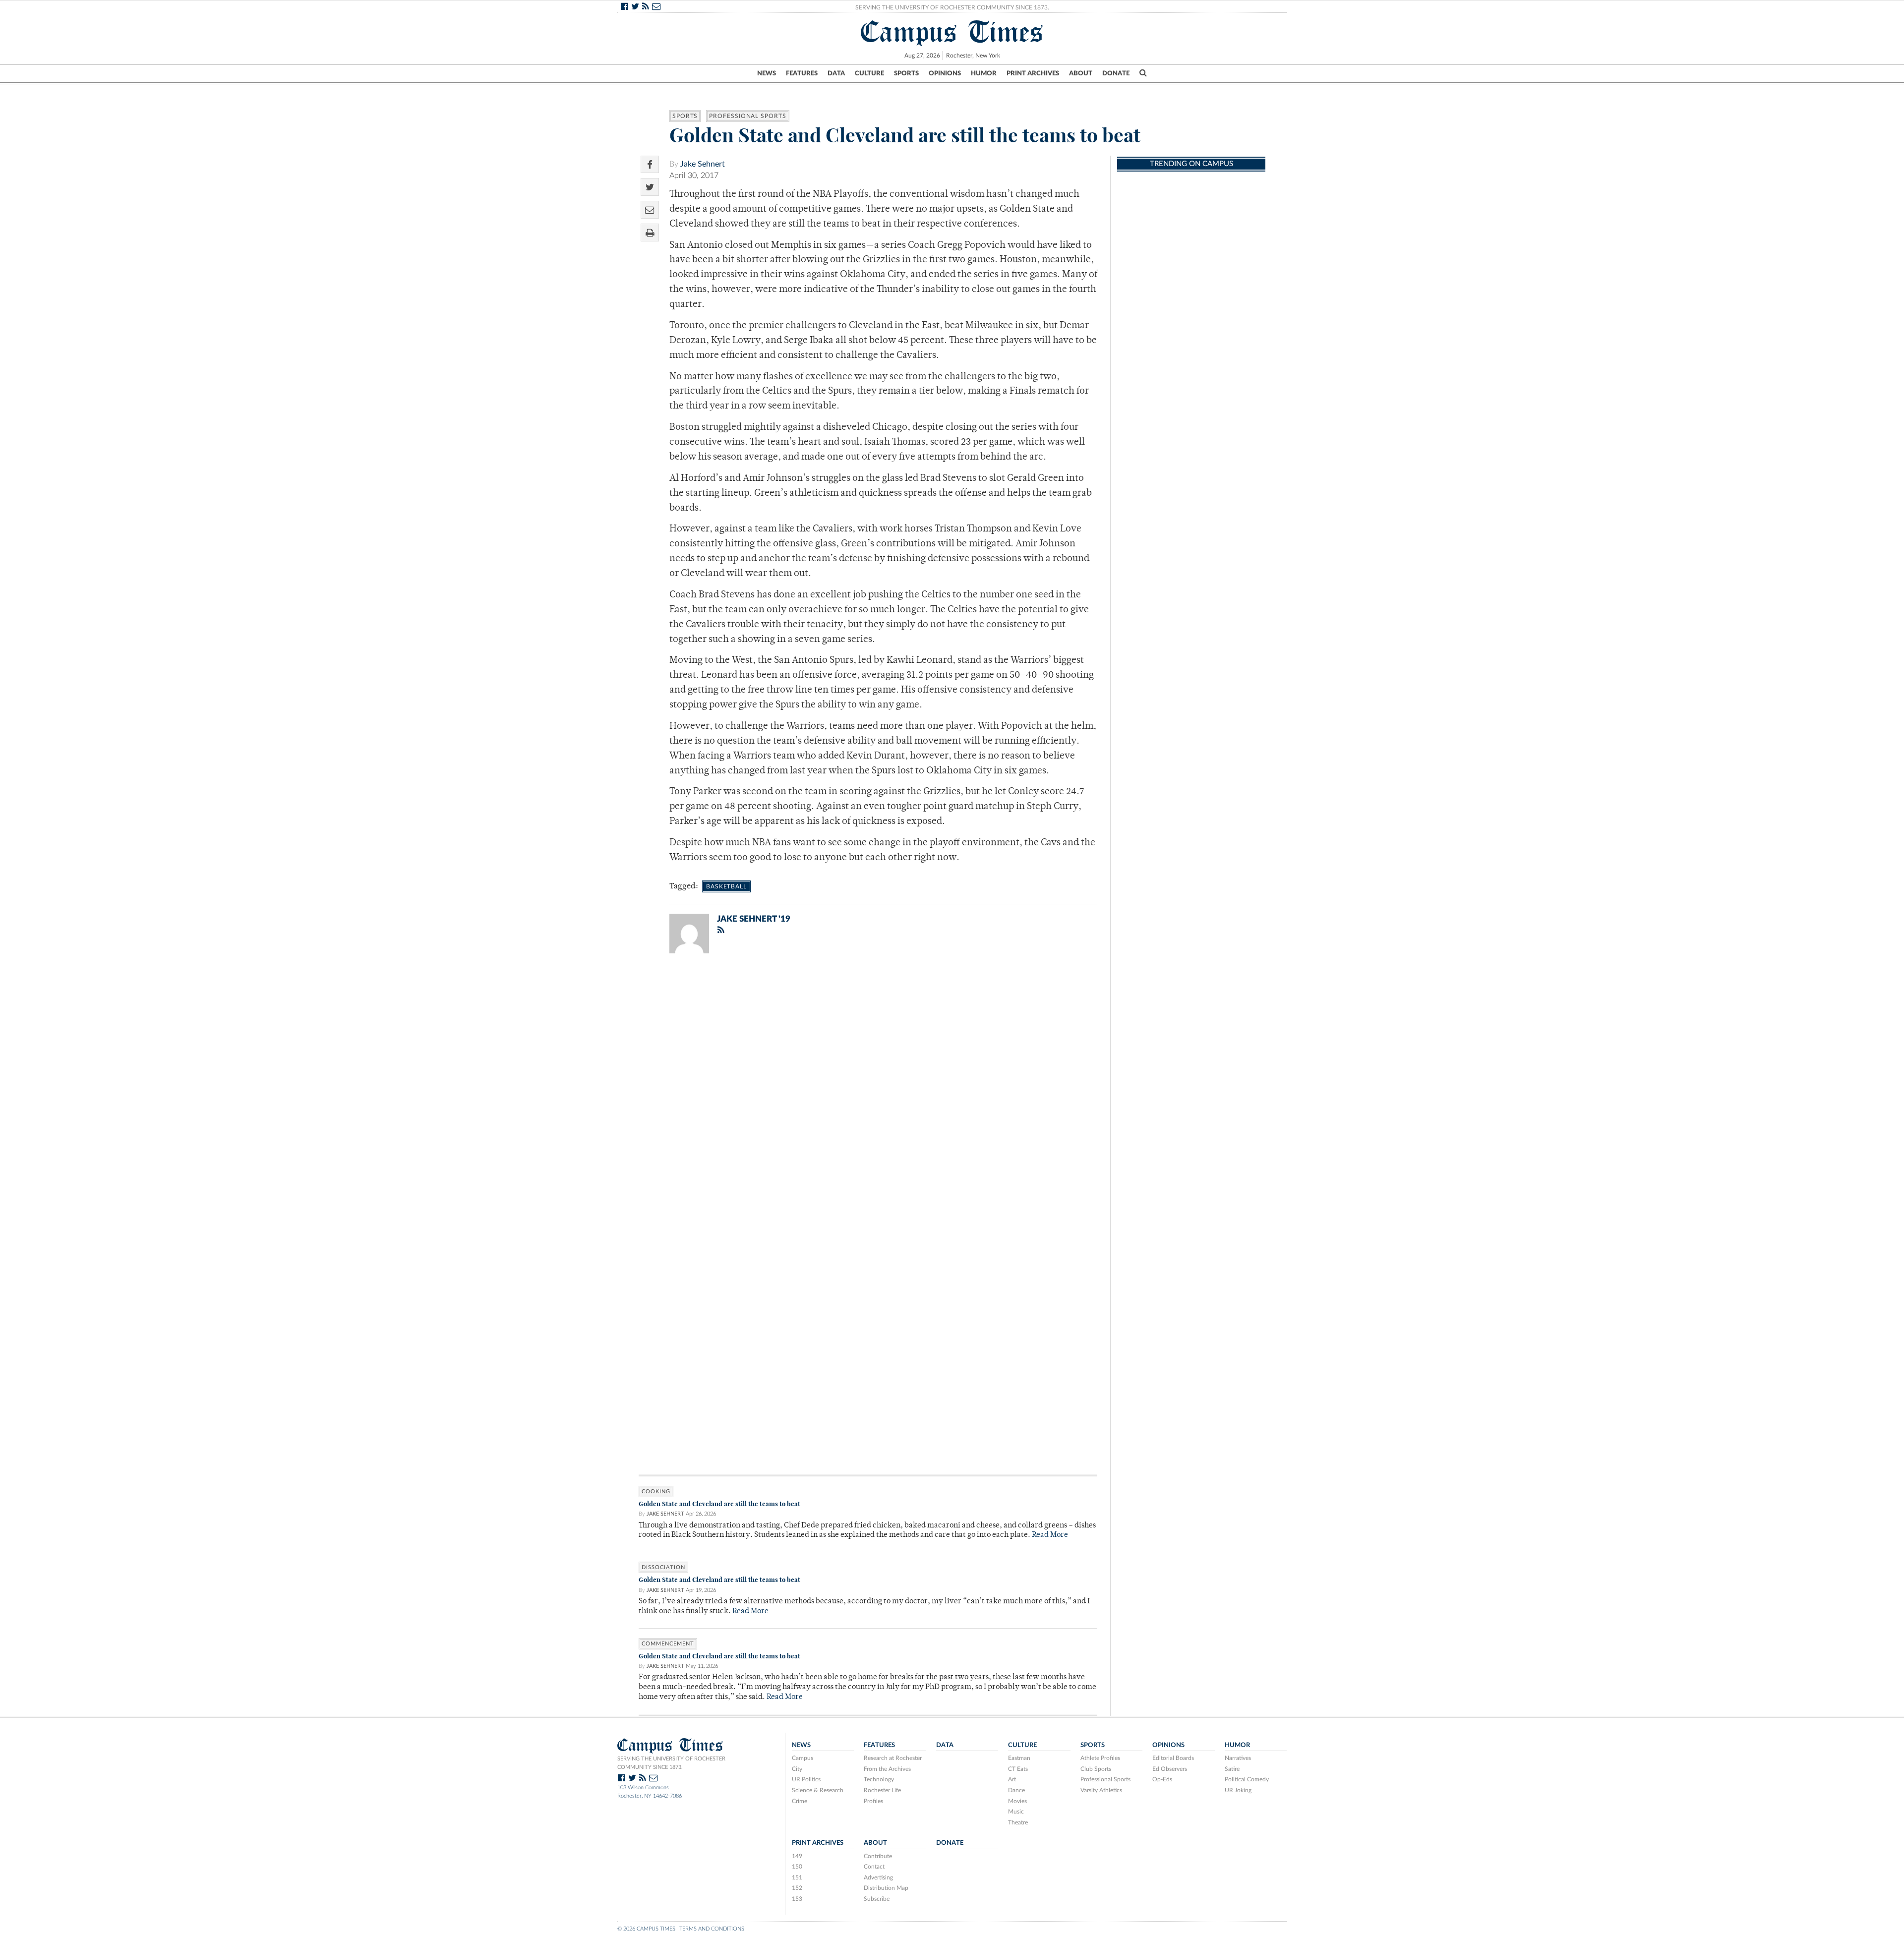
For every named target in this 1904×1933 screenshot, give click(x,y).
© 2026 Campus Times (646, 1929)
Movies (1017, 1801)
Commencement (668, 1644)
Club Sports (1096, 1769)
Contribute (878, 1856)
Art (1012, 1779)
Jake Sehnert (703, 164)
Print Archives (1033, 73)
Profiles (873, 1801)
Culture (869, 73)
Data (836, 73)
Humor (984, 73)
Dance (1016, 1790)
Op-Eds (1162, 1779)
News (767, 73)
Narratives (1238, 1758)
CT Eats (1018, 1769)
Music (1016, 1812)
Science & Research (818, 1790)
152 (797, 1888)
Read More (1050, 1535)
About (1081, 73)
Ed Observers (1170, 1769)
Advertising (878, 1877)
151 (797, 1877)
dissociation (663, 1567)
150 (797, 1867)
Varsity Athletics (1101, 1790)
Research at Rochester (893, 1758)
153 (797, 1899)
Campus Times (952, 32)
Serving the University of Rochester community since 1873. (671, 1763)
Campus (803, 1758)
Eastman (1019, 1758)
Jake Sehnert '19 (754, 919)
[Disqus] (868, 1090)
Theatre (1018, 1822)
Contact (874, 1867)
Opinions (945, 73)
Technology (879, 1779)
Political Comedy (1247, 1779)
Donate (1116, 73)
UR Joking (1238, 1790)
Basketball (726, 886)
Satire (1232, 1769)
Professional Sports (747, 116)
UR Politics (806, 1779)
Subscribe (877, 1899)
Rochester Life (882, 1790)
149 (797, 1856)
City (797, 1769)
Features (802, 73)
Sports (906, 73)
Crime (800, 1801)
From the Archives (887, 1769)
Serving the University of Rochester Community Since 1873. (952, 7)
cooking (656, 1492)
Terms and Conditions (712, 1929)
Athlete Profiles (1100, 1758)
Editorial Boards (1173, 1758)
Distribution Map (886, 1888)
